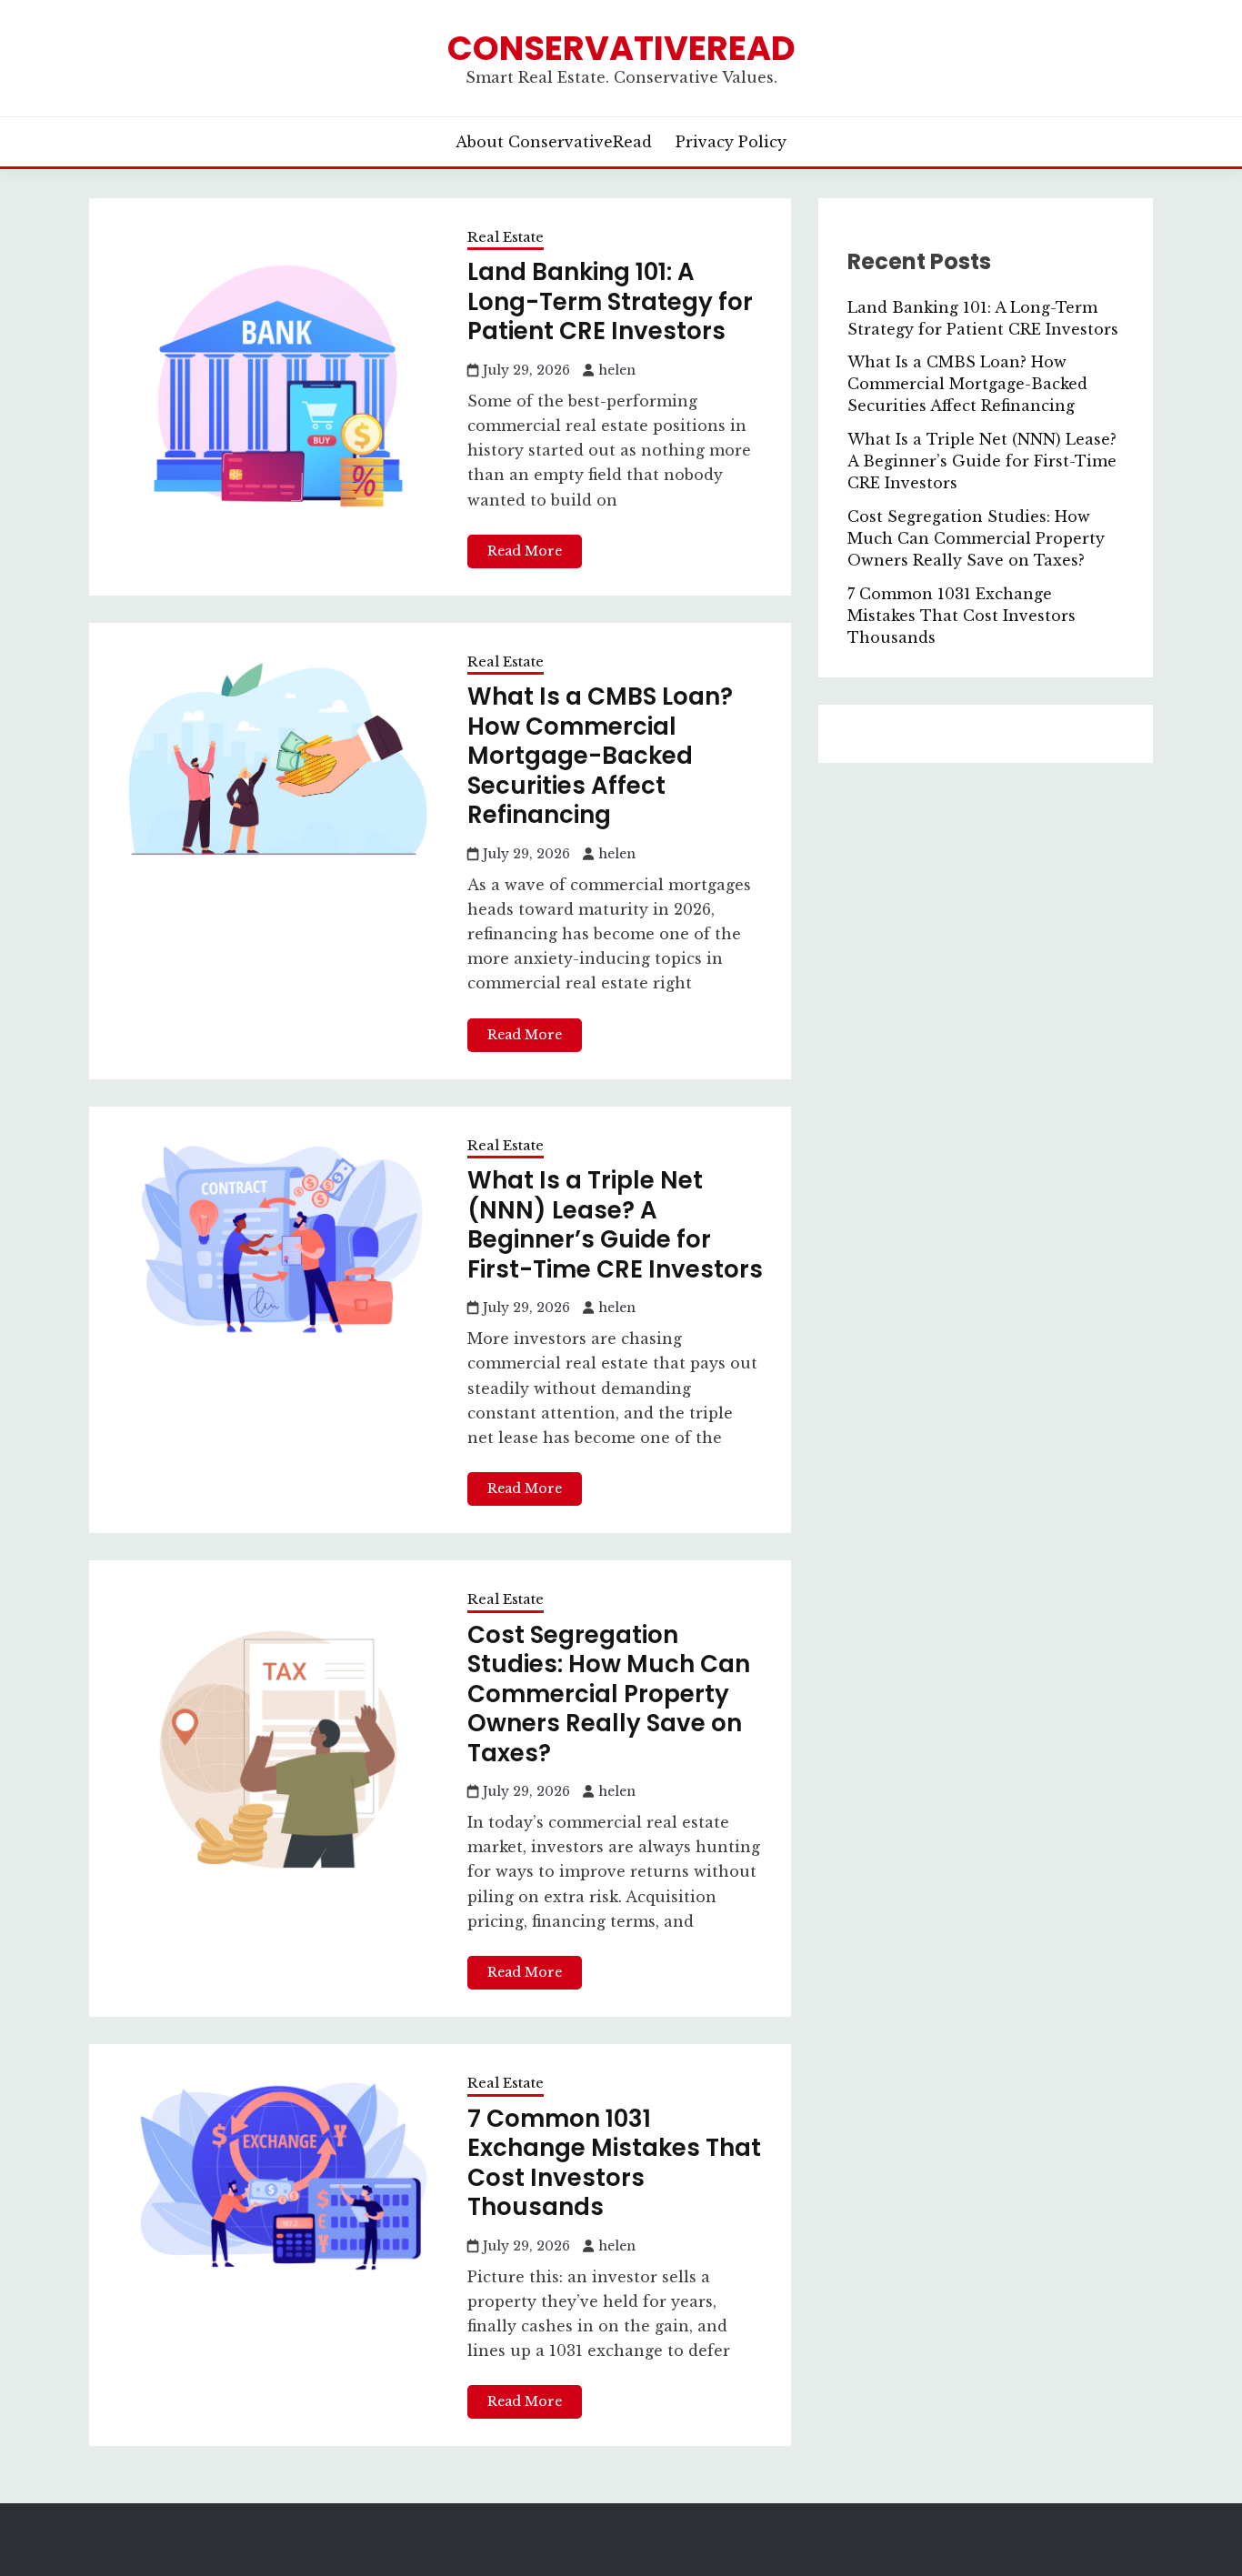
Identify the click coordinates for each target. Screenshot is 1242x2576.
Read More (525, 551)
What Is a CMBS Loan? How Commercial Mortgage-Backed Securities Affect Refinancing (600, 756)
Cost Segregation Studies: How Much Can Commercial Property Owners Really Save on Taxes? (609, 1694)
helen (617, 370)
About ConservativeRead (554, 142)
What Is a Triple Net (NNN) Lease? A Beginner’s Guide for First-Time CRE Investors (615, 1225)
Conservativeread (621, 48)
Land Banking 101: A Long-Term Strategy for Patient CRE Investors (610, 301)
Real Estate (506, 237)
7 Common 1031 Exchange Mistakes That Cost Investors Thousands (614, 2163)
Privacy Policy (731, 142)
